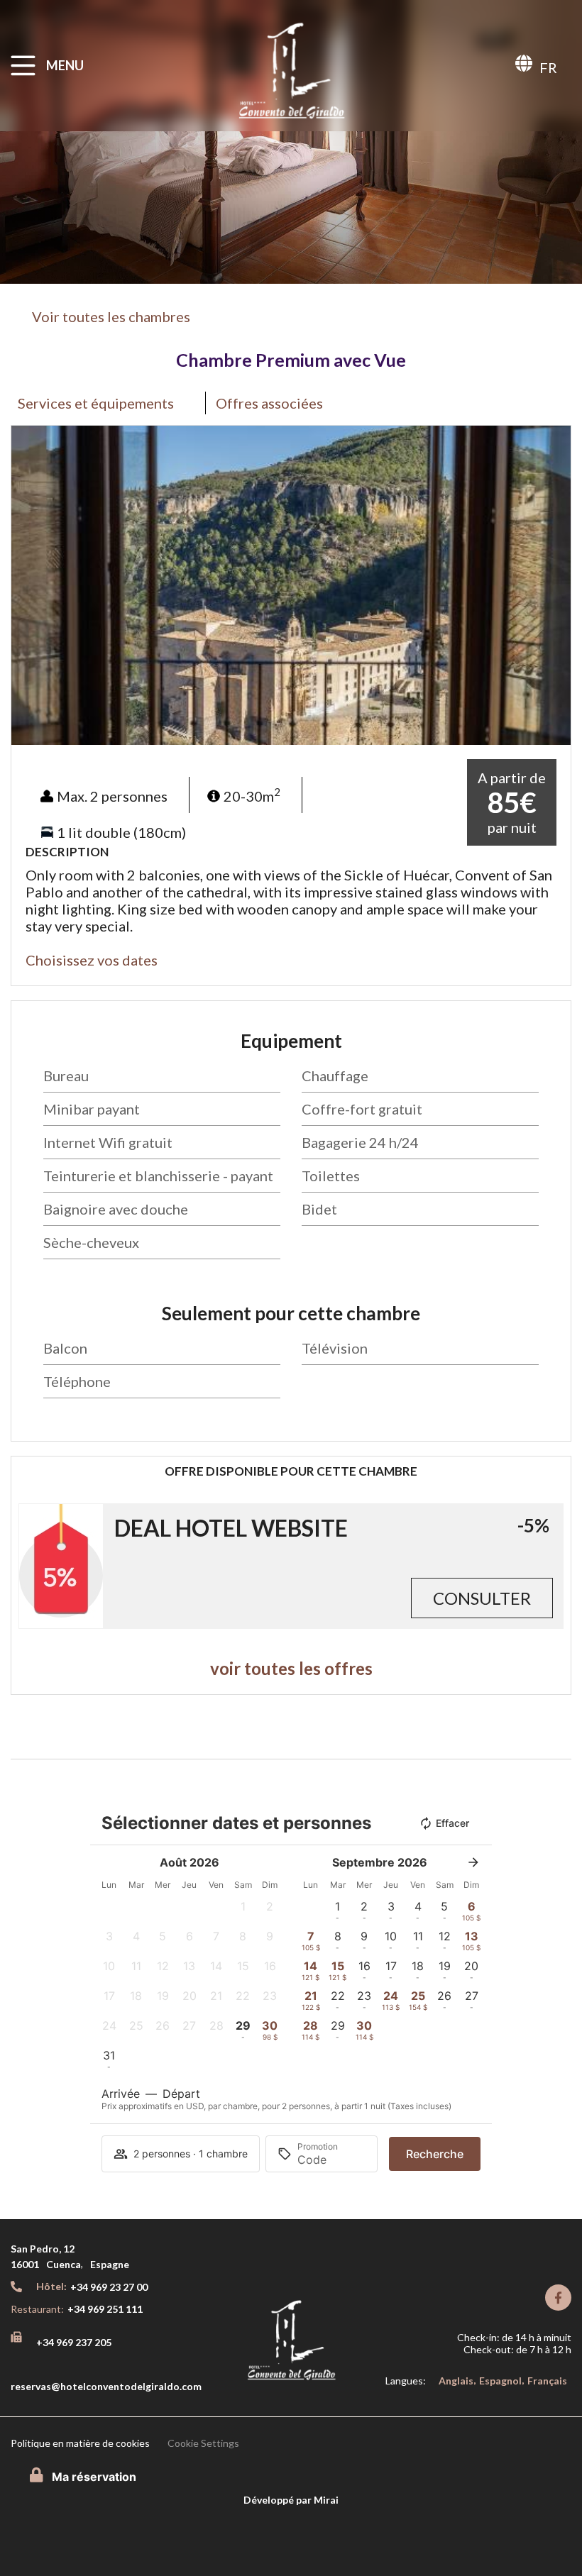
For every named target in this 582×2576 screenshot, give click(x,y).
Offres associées (269, 403)
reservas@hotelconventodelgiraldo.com (106, 2386)
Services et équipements (97, 403)
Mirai (326, 2500)
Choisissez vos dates (92, 960)
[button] (25, 586)
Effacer (452, 1823)
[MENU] (23, 66)
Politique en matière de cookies (80, 2443)
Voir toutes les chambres (111, 316)
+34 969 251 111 (105, 2309)
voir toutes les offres (291, 1668)
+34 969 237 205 (74, 2342)
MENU (65, 65)
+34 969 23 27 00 (109, 2287)
